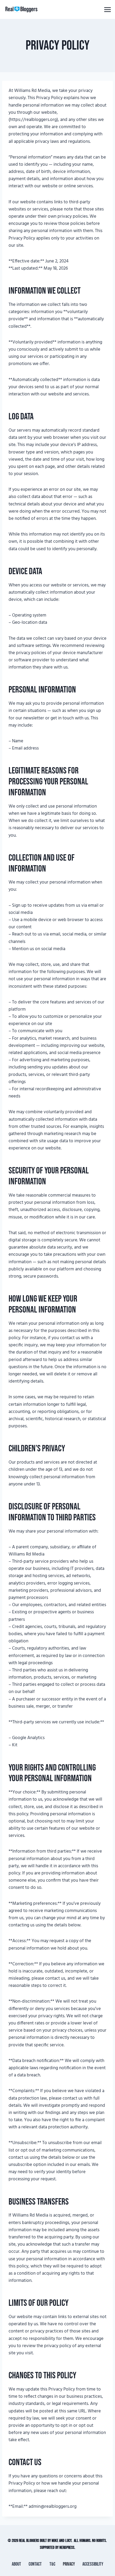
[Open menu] (107, 9)
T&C (52, 2564)
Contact (35, 2564)
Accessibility (93, 2564)
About (16, 2564)
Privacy (69, 2564)
